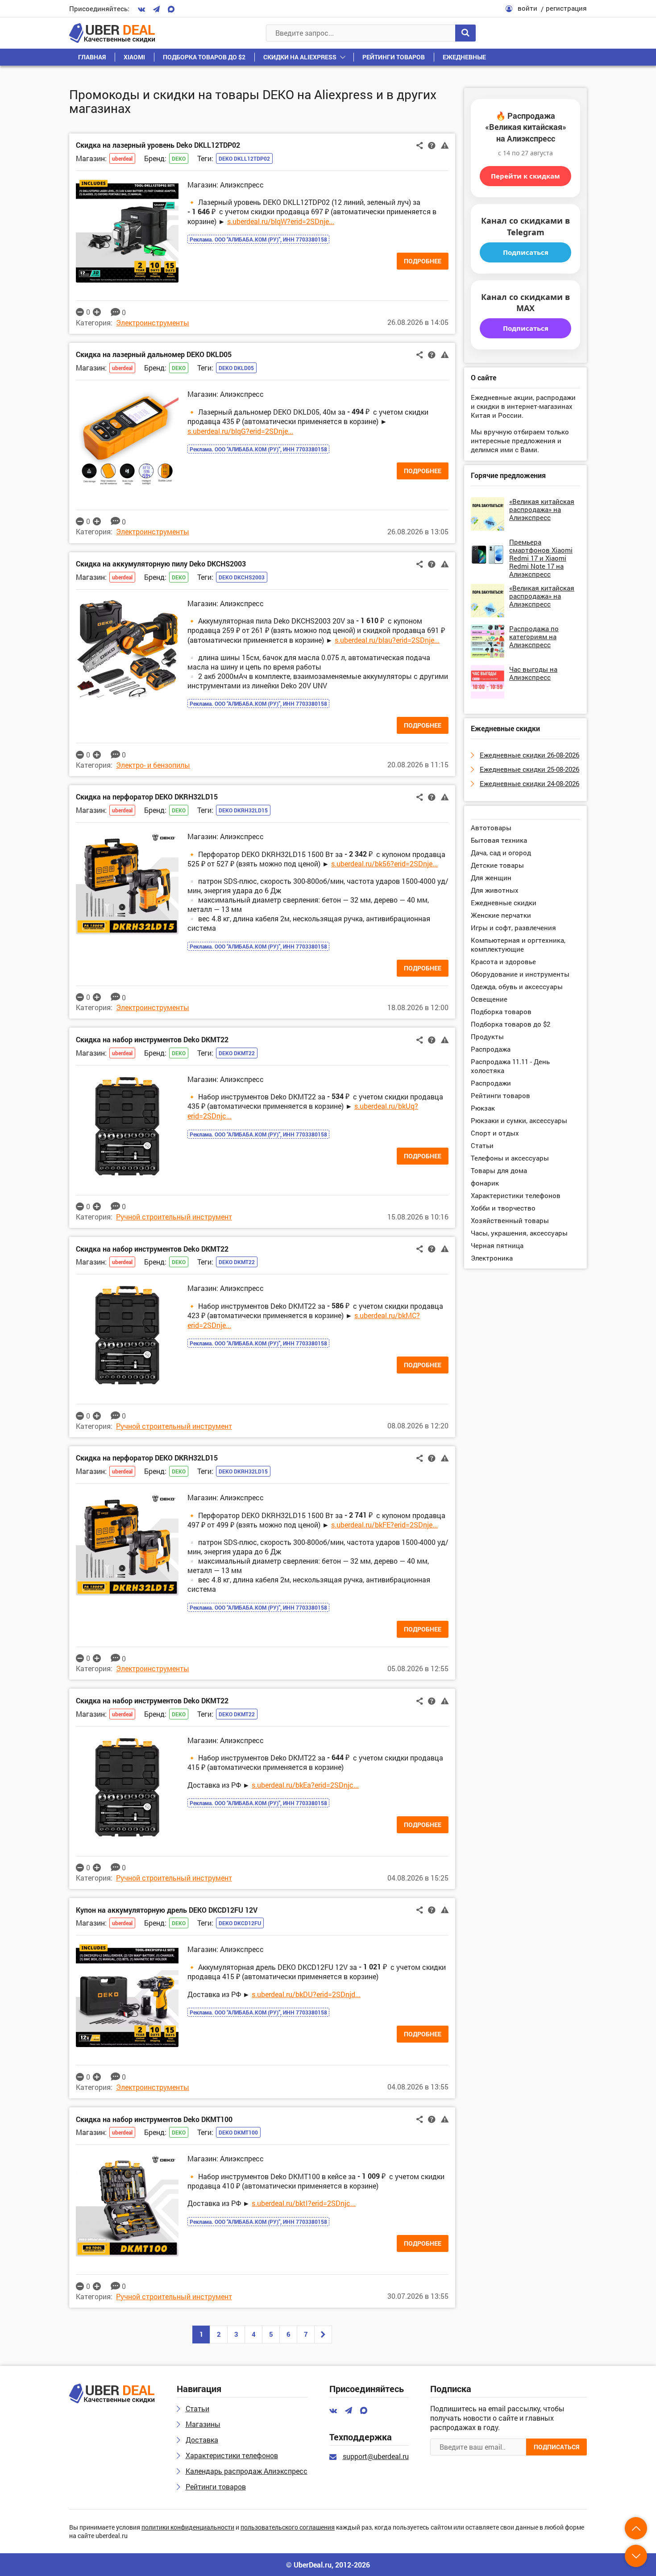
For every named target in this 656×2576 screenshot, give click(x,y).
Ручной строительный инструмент (174, 1217)
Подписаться (526, 252)
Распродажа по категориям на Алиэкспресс (534, 637)
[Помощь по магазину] (432, 145)
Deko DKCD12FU (240, 1923)
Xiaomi (134, 57)
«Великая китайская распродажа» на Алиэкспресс (542, 509)
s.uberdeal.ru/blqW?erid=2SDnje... (281, 221)
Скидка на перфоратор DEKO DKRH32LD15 (147, 797)
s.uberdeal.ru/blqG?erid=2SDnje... (240, 431)
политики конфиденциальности (188, 2528)
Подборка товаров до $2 (204, 57)
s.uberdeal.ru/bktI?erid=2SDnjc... (304, 2203)
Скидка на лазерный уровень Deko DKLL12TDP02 (158, 145)
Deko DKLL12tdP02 (244, 158)
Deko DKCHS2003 (242, 577)
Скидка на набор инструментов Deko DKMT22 (152, 1039)
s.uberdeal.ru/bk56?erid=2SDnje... (384, 864)
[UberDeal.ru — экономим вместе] (112, 33)
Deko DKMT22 (237, 1053)
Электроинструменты (153, 323)
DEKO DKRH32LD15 (243, 810)
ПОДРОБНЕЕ (423, 261)
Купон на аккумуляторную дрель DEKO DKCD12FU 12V (167, 1910)
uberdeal (122, 158)
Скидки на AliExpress (300, 57)
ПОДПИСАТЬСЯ (556, 2447)
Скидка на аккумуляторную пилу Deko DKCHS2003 (161, 564)
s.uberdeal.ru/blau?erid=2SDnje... (387, 640)
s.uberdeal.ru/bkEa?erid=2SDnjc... (305, 1785)
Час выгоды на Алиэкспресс (533, 673)
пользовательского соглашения (288, 2528)
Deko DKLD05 (236, 368)
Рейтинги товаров (394, 57)
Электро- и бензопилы (153, 765)
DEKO (179, 158)
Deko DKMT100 (238, 2132)
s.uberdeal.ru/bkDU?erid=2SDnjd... (306, 1994)
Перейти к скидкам (525, 176)
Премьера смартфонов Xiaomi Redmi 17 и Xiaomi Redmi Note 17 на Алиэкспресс (541, 558)
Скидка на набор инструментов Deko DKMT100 (154, 2119)
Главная (92, 57)
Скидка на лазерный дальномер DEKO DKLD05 (154, 354)
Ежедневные (464, 57)
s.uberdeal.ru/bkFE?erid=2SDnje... (384, 1525)
